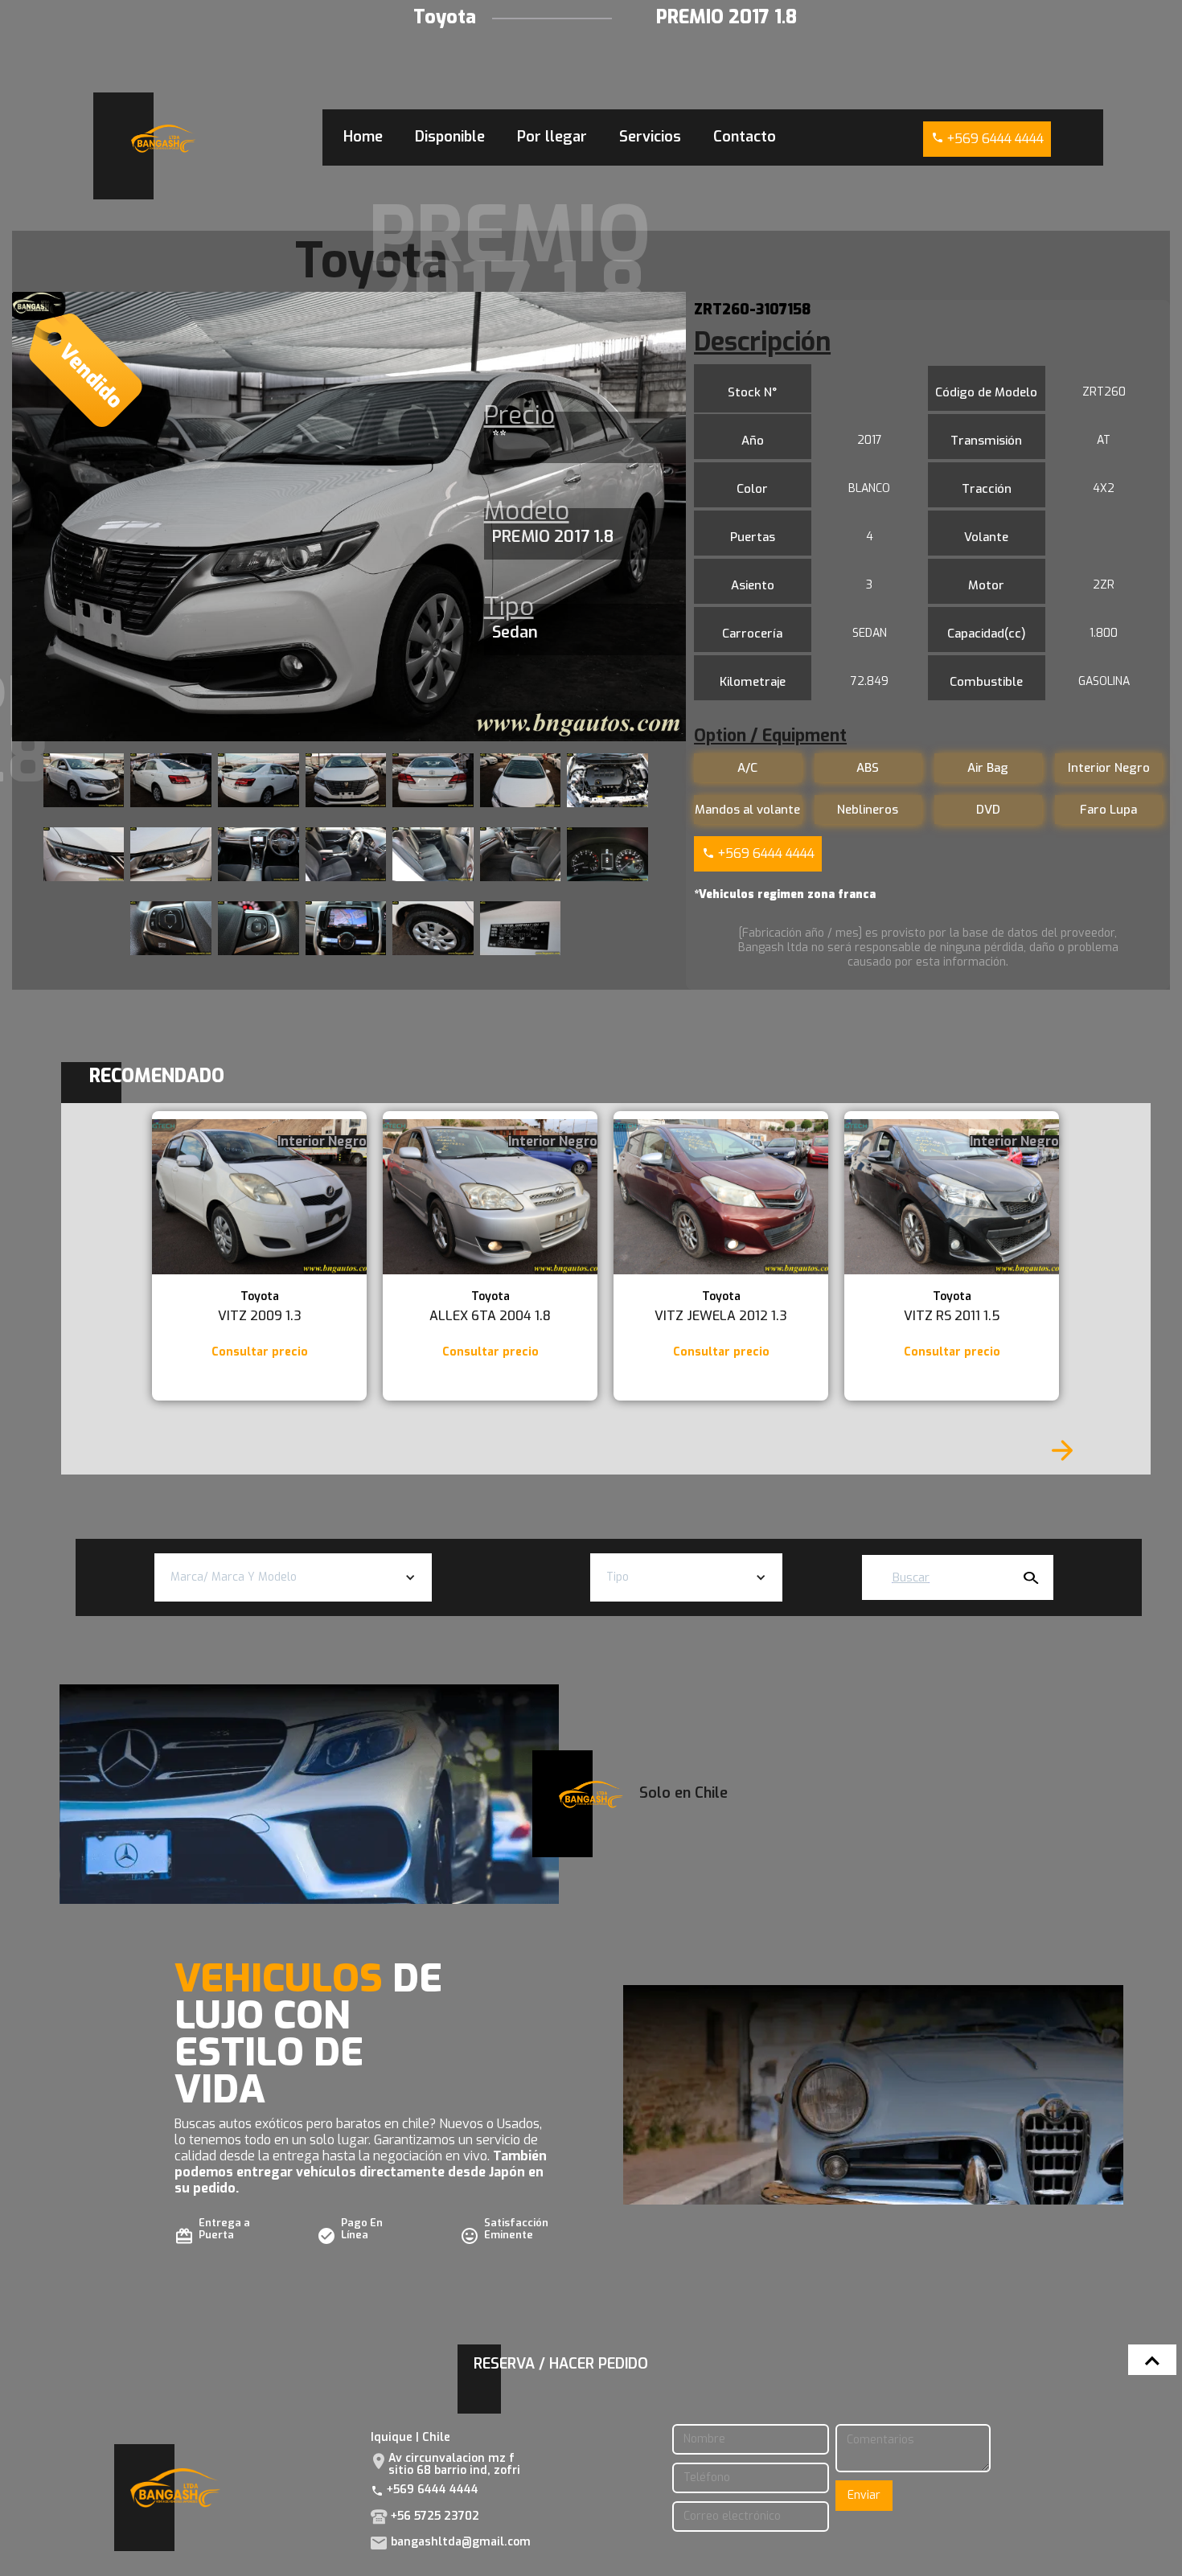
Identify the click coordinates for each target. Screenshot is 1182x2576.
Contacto (745, 137)
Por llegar (552, 137)
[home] (163, 139)
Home (363, 137)
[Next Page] (1062, 1450)
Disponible (450, 137)
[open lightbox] (84, 780)
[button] (293, 1577)
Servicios (650, 137)
